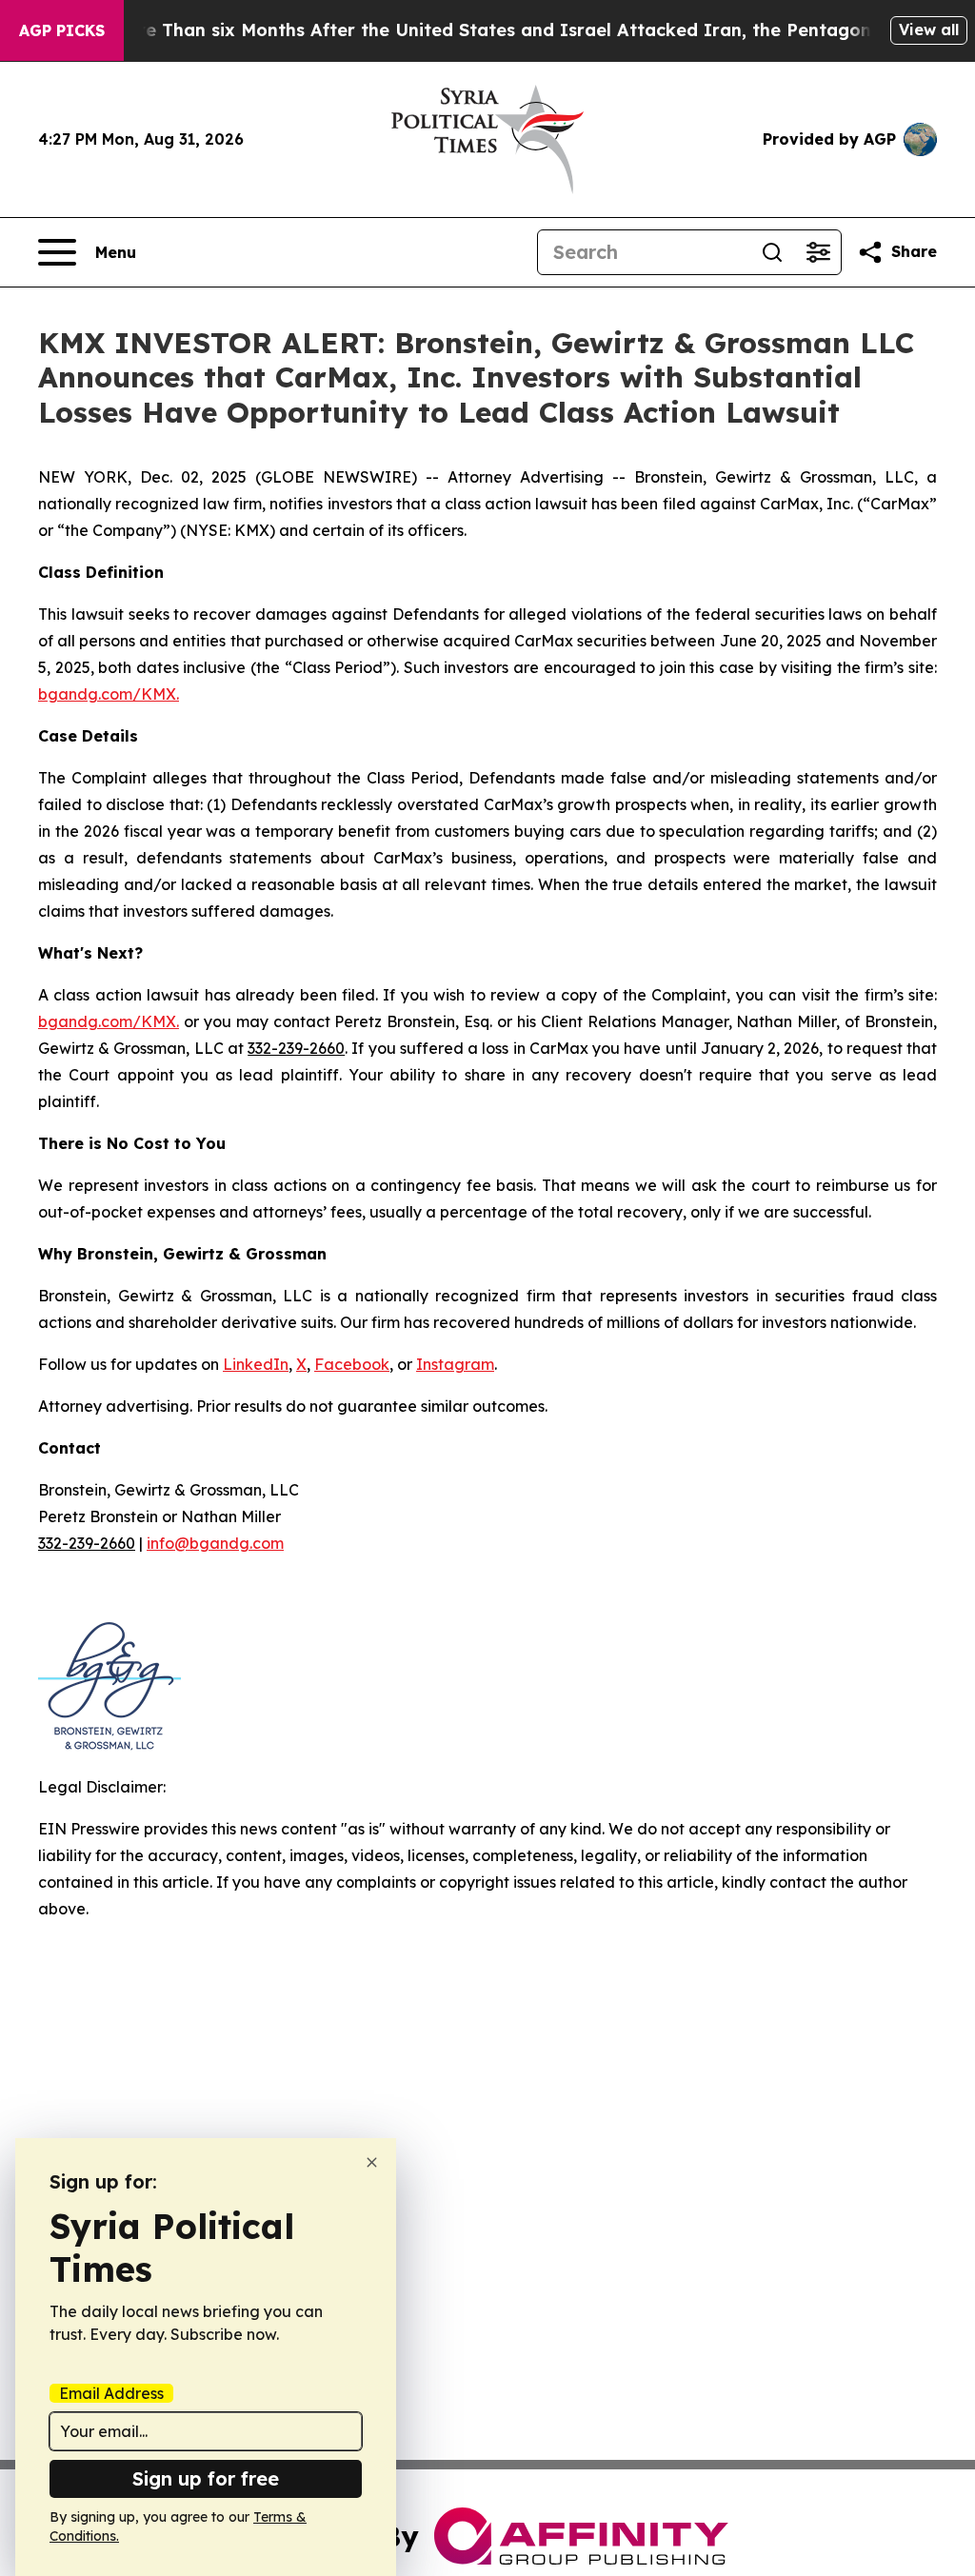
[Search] (772, 252)
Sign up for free (206, 2478)
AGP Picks (62, 30)
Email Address (111, 2393)
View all (929, 30)
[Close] (372, 2162)
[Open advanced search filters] (818, 252)
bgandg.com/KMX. (109, 694)
